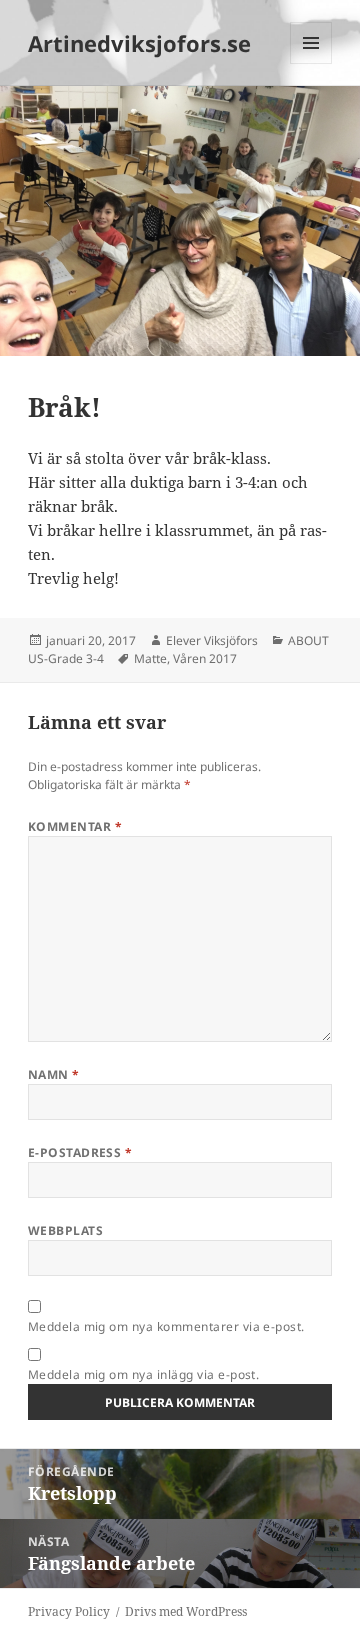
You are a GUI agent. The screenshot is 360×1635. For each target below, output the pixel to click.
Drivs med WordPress (186, 1611)
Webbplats (65, 1230)
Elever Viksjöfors (212, 640)
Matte (150, 658)
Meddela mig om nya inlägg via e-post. (144, 1374)
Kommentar (75, 826)
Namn (54, 1074)
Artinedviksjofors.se (139, 43)
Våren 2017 (205, 658)
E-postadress (80, 1152)
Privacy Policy (69, 1611)
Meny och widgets (311, 63)
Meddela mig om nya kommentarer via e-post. (166, 1326)
